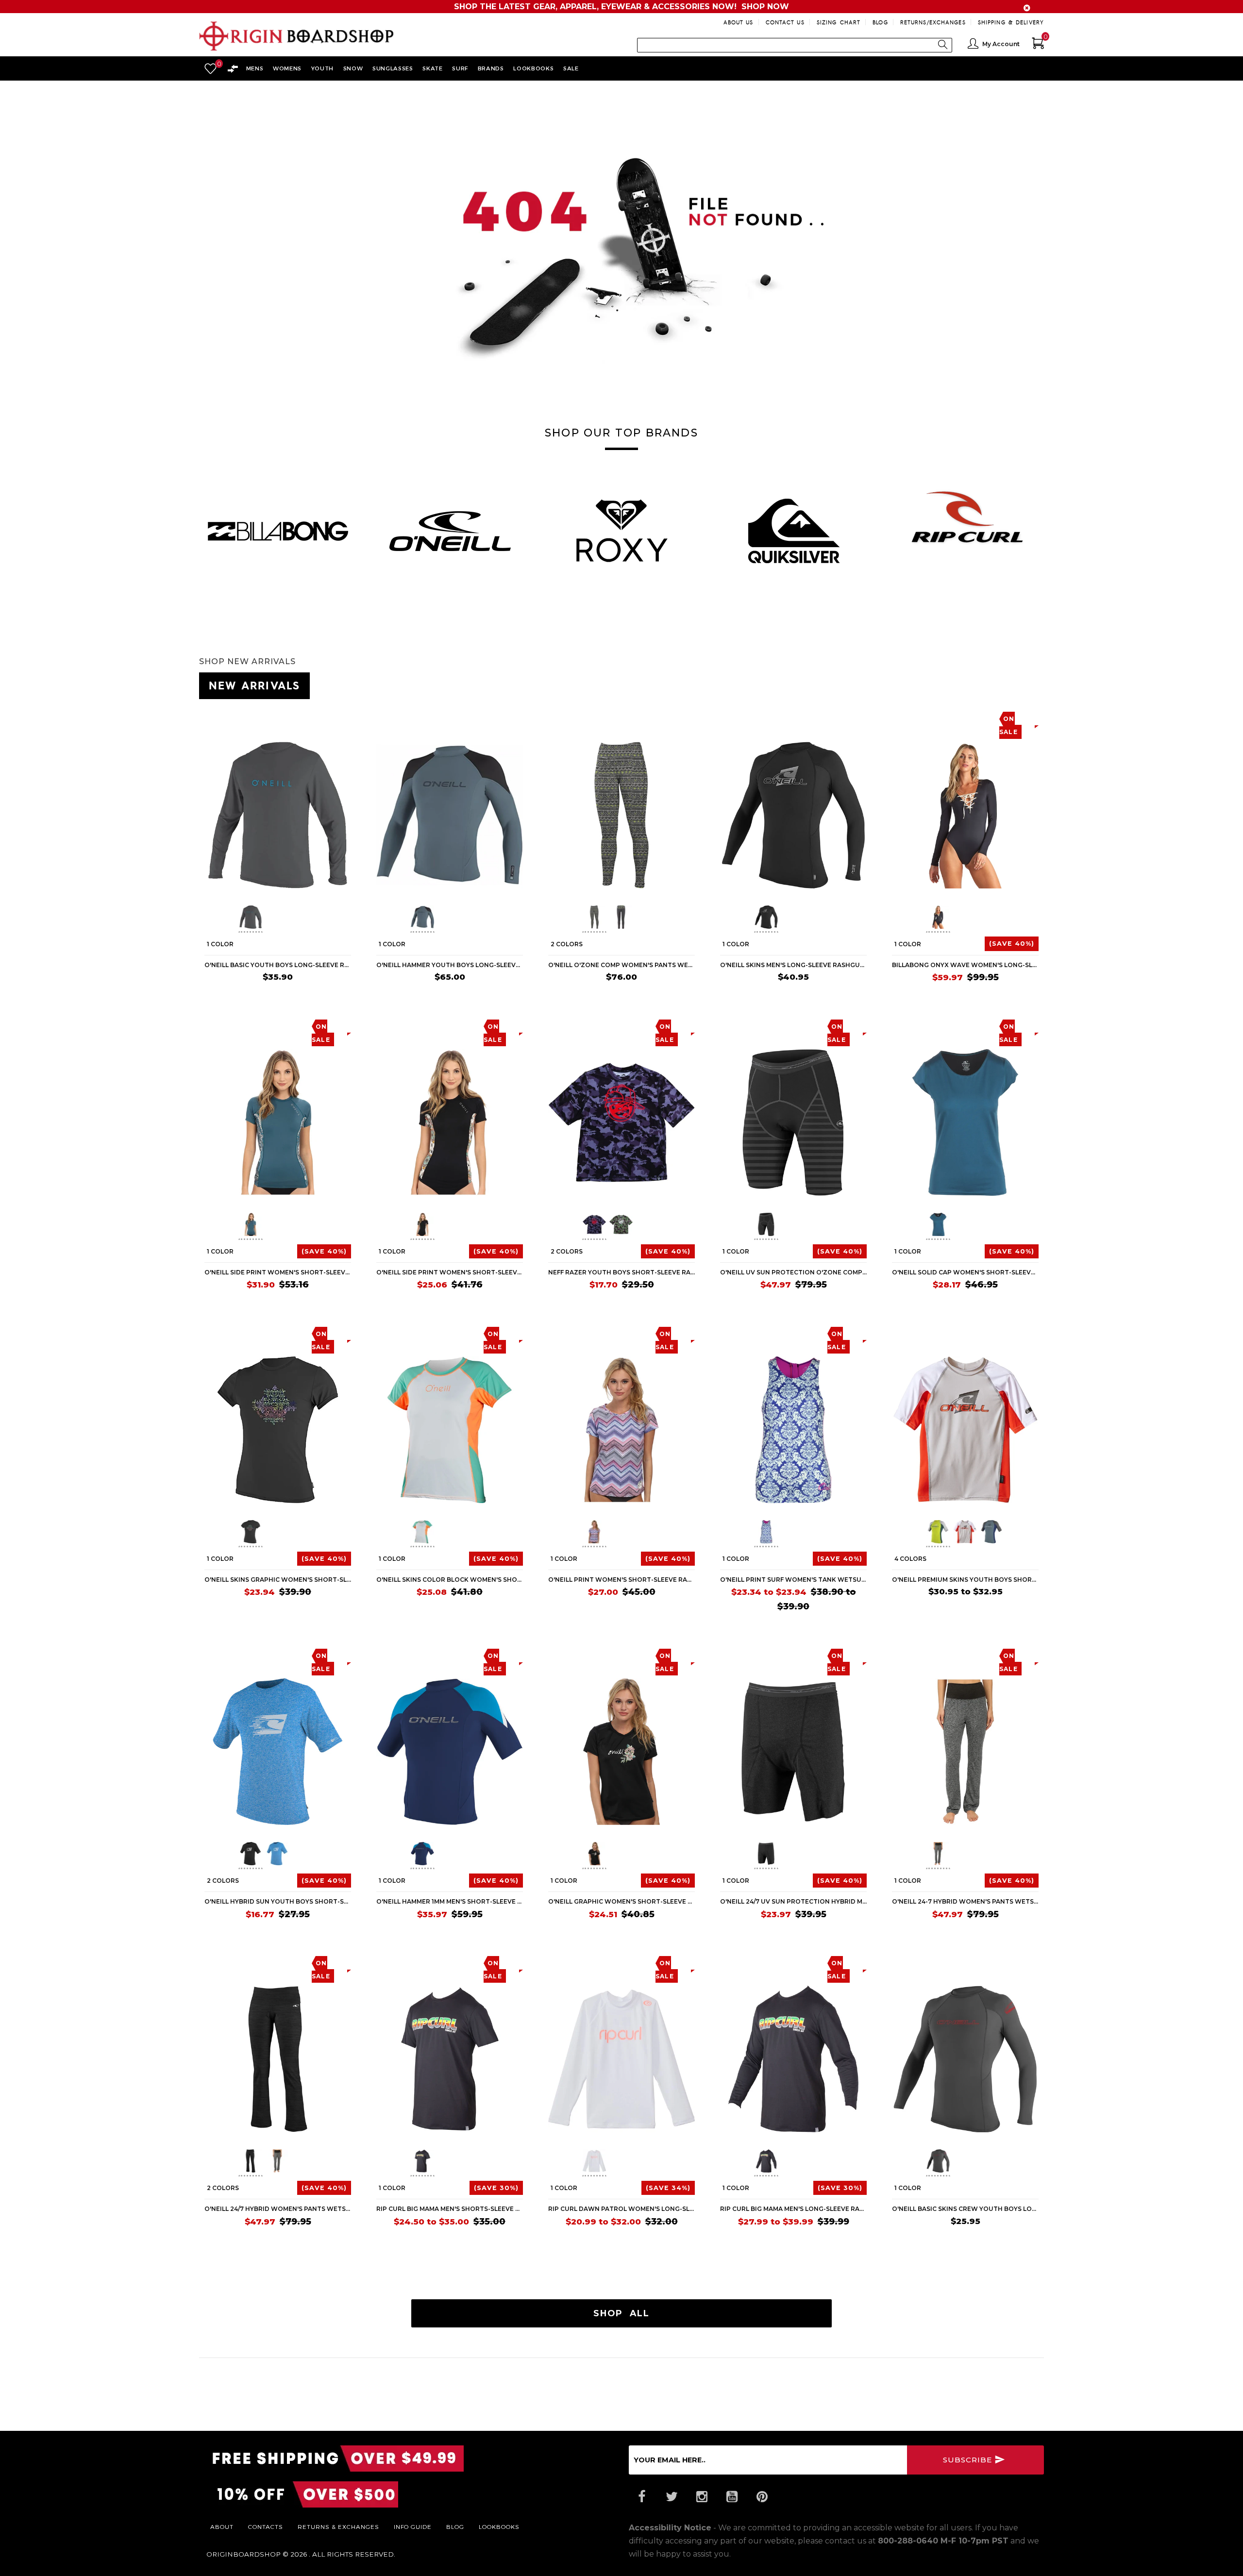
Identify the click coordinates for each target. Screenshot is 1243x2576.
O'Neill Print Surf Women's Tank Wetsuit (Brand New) (793, 1580)
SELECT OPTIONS (659, 995)
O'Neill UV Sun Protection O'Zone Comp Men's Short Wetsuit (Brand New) (793, 1272)
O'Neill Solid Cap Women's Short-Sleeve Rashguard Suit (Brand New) (965, 1272)
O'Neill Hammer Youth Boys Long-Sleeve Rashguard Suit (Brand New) (450, 965)
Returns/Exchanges (933, 22)
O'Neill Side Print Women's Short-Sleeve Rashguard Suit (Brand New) (278, 1272)
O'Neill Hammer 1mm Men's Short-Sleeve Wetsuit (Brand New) (450, 1901)
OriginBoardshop (244, 2554)
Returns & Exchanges (338, 2526)
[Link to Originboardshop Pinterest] (762, 2497)
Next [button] (1044, 526)
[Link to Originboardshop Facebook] (641, 2497)
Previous (231, 919)
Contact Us (785, 22)
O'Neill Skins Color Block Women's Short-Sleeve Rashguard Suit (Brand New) (450, 1580)
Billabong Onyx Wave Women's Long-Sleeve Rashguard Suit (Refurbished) (965, 965)
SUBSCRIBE (969, 2460)
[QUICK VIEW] (249, 718)
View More (1000, 684)
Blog (880, 22)
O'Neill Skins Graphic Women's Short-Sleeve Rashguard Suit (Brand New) (278, 1580)
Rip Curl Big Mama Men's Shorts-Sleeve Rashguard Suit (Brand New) (450, 2209)
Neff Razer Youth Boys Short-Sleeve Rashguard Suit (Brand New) (621, 1272)
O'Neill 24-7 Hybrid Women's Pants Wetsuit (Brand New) (965, 1901)
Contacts (266, 2526)
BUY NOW (328, 995)
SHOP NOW (765, 7)
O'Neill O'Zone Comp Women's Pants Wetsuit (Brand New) (621, 965)
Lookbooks (499, 2526)
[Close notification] (1027, 8)
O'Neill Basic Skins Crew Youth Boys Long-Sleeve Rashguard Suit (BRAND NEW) (965, 2209)
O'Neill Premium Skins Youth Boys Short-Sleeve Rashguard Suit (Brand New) (965, 1580)
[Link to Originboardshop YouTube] (732, 2497)
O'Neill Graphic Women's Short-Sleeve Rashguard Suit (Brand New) (621, 1901)
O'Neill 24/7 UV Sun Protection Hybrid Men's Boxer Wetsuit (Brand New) (793, 1901)
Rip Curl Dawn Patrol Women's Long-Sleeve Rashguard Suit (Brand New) (621, 2209)
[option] (278, 531)
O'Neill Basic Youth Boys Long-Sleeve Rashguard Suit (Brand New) (278, 965)
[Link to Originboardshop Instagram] (702, 2497)
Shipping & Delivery (1011, 22)
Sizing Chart (839, 22)
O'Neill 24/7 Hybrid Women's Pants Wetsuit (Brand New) (278, 2209)
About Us (739, 22)
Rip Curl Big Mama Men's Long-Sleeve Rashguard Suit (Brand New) (793, 2209)
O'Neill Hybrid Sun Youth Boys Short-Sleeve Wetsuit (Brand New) (278, 1901)
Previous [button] (199, 526)
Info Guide (413, 2526)
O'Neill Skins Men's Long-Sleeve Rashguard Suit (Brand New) (793, 965)
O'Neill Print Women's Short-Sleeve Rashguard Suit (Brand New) (621, 1580)
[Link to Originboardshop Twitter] (672, 2497)
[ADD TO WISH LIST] (212, 718)
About (222, 2526)
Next (319, 919)
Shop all (621, 2313)
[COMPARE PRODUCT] (231, 718)
